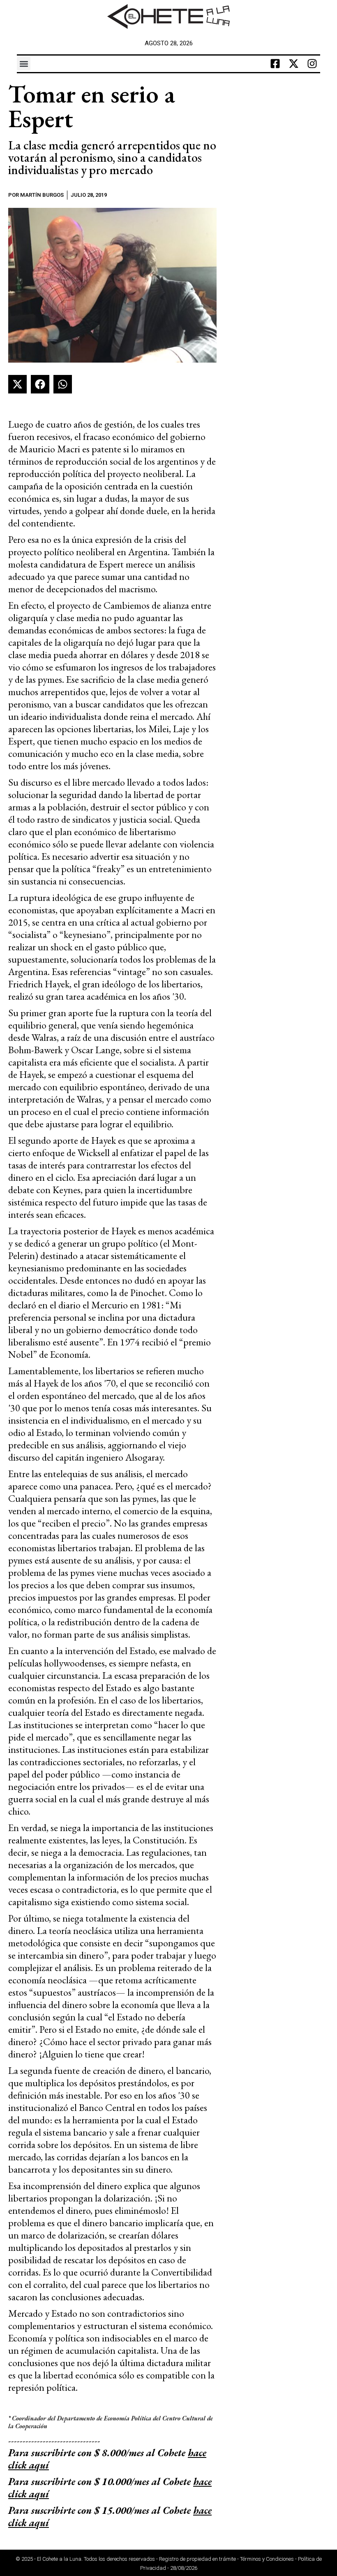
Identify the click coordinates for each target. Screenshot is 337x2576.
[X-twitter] (293, 64)
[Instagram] (312, 64)
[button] (24, 64)
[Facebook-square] (275, 64)
